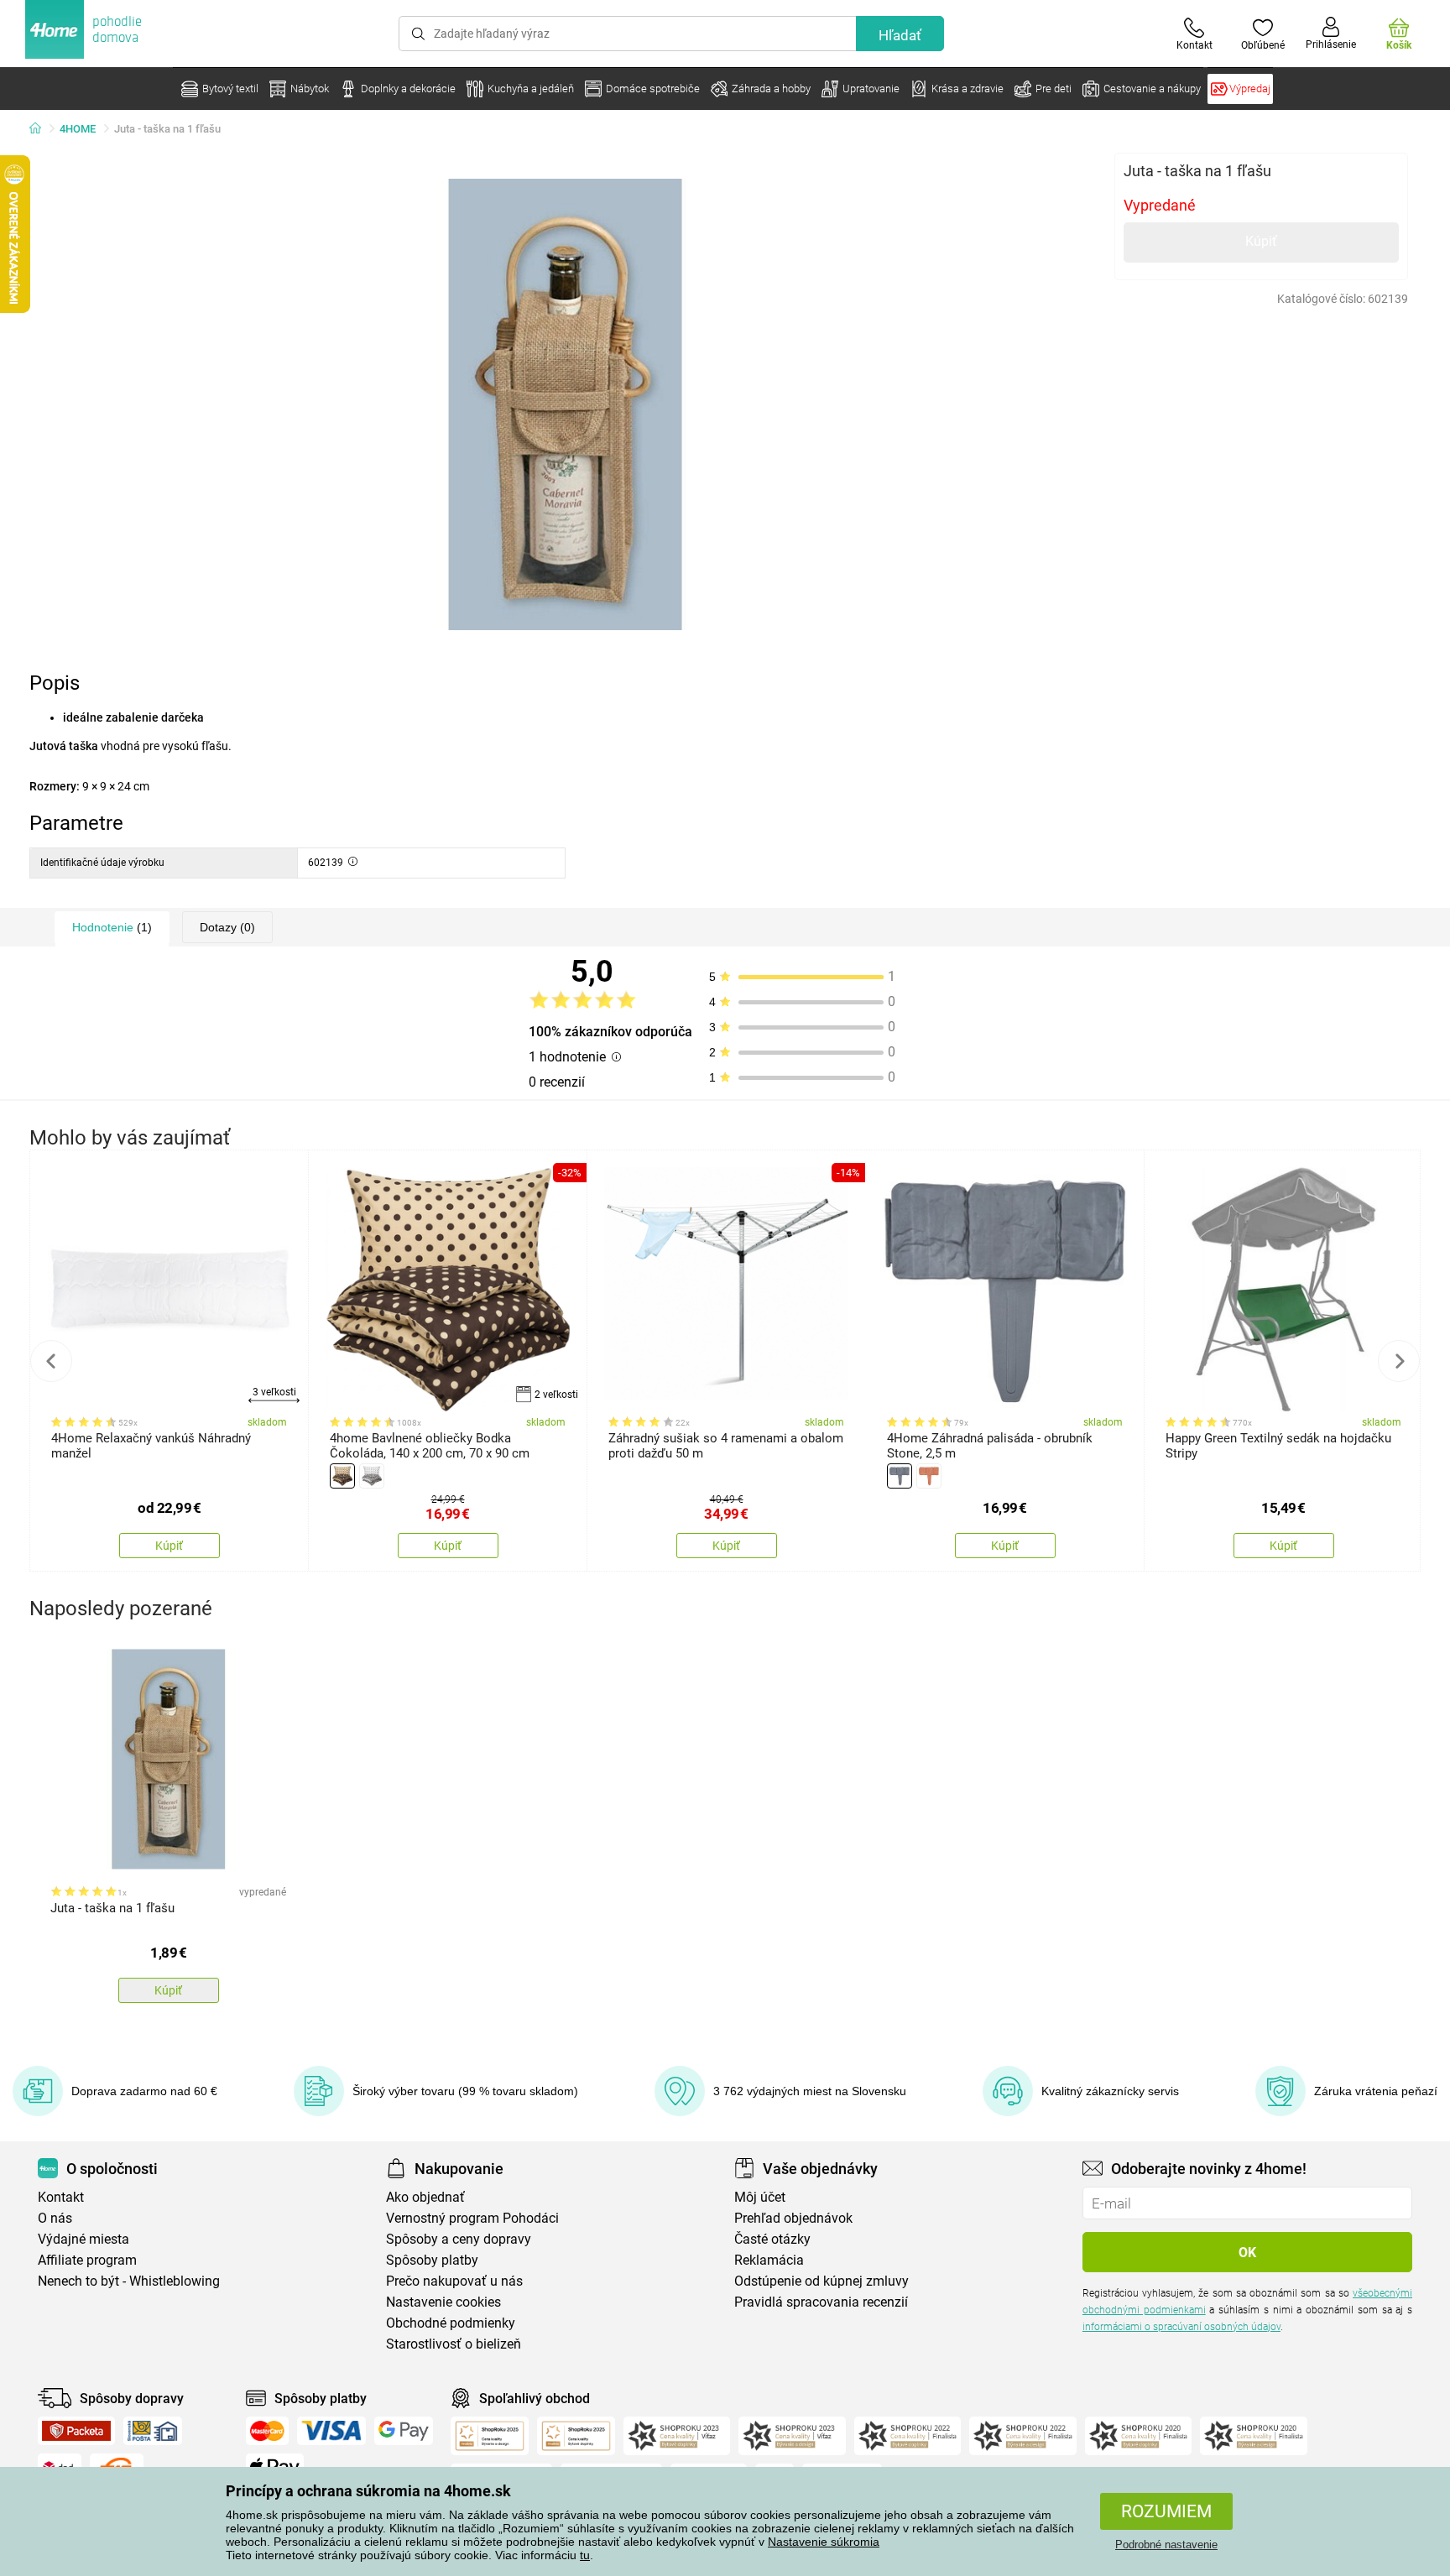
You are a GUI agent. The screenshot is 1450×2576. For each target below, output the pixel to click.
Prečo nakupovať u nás (454, 2281)
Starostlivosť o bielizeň (454, 2344)
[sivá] (372, 1476)
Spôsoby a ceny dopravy (459, 2239)
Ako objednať (425, 2197)
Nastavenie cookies (443, 2302)
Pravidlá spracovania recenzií (821, 2302)
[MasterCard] (267, 2431)
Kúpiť (1261, 241)
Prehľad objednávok (793, 2218)
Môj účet (760, 2197)
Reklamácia (769, 2260)
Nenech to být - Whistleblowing (129, 2281)
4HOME (78, 129)
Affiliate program (87, 2260)
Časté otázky (772, 2239)
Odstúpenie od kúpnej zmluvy (821, 2281)
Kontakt (61, 2197)
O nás (55, 2218)
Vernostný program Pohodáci (472, 2218)
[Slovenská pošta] (153, 2431)
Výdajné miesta (83, 2239)
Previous (51, 1361)
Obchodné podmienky (451, 2323)
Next (1399, 1361)
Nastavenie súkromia (824, 2542)
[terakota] (929, 1476)
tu (585, 2555)
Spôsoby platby (432, 2260)
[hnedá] (342, 1476)
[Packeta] (76, 2431)
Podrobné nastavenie (1166, 2545)
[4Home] (41, 129)
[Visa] (331, 2431)
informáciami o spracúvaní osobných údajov (1181, 2327)
